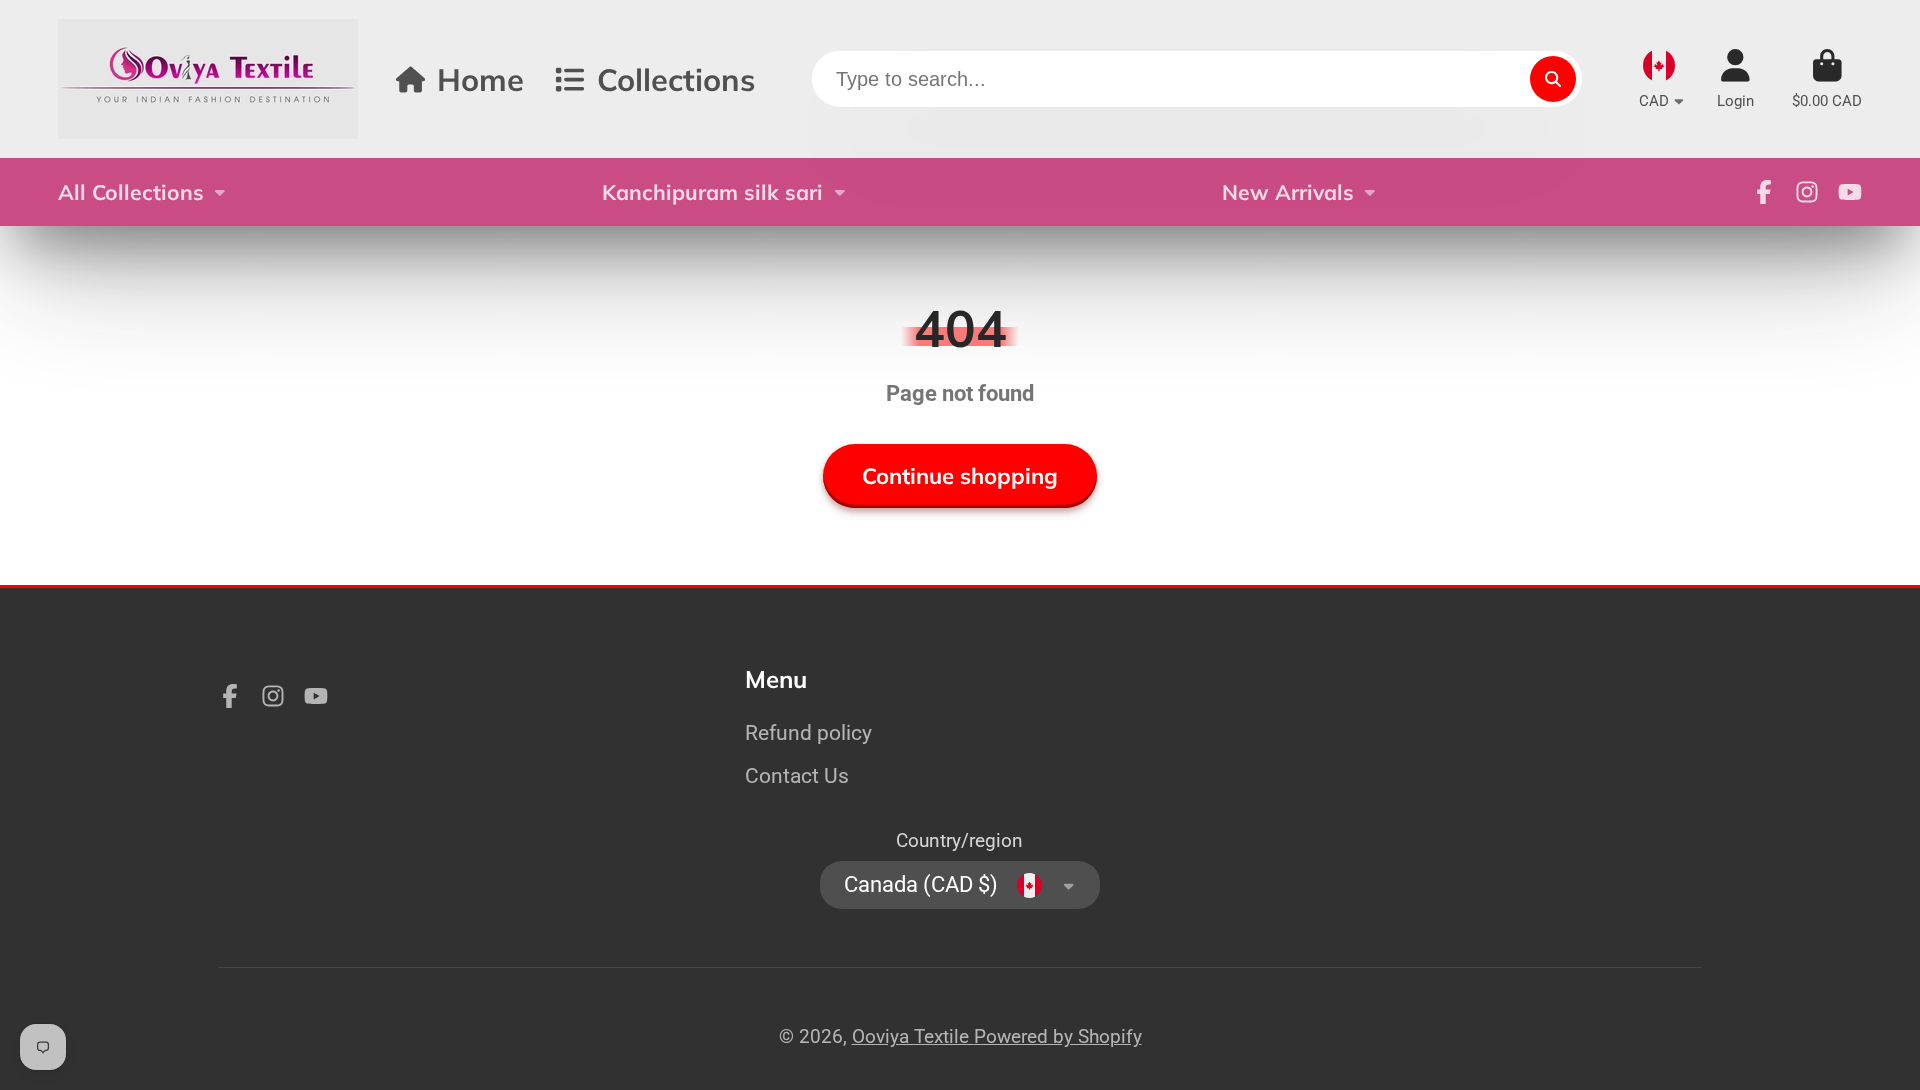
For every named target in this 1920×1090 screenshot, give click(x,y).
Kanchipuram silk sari (712, 192)
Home (480, 79)
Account (1735, 79)
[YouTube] (1850, 192)
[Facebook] (1764, 192)
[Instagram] (1807, 192)
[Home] (208, 79)
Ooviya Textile (913, 1036)
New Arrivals (1288, 192)
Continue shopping (960, 476)
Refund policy (808, 732)
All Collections (131, 192)
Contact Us (797, 775)
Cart (1827, 79)
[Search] (1553, 79)
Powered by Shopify (1058, 1036)
